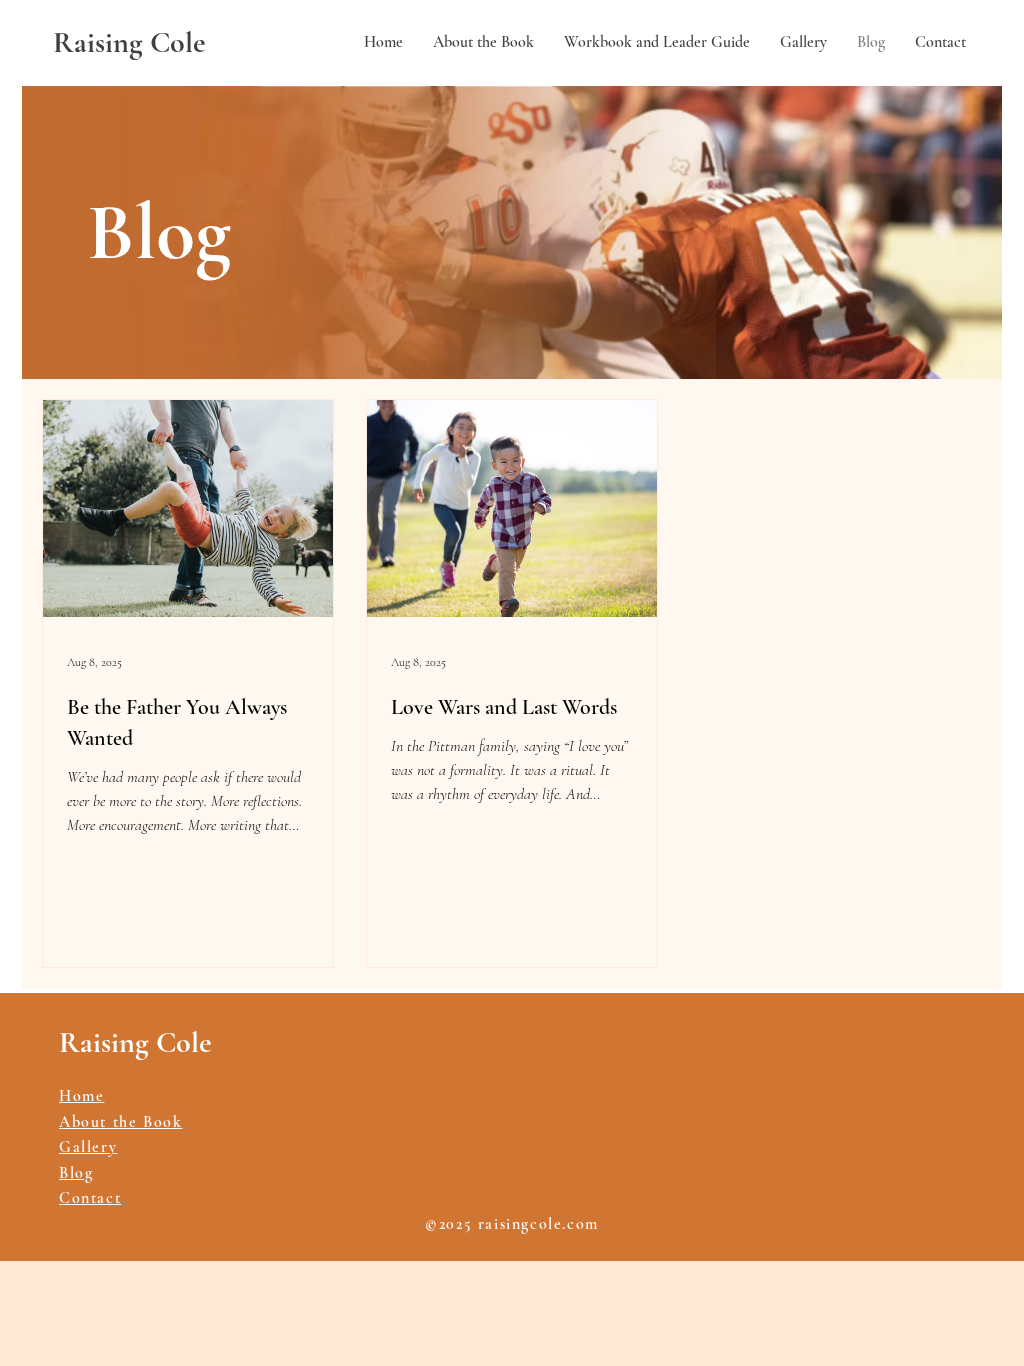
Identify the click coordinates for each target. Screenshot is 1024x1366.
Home (81, 1096)
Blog (76, 1173)
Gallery (88, 1147)
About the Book (120, 1122)
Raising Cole (129, 42)
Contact (90, 1198)
